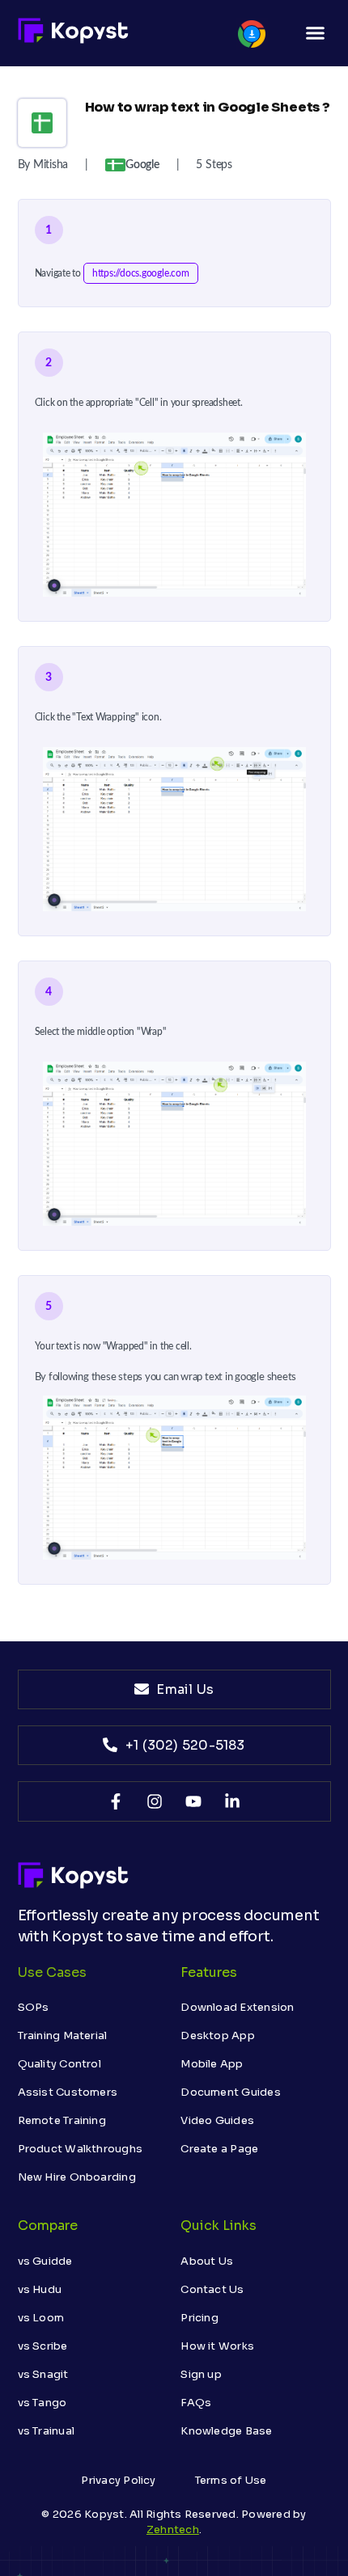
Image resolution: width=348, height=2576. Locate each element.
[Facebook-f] (116, 1801)
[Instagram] (155, 1801)
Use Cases (52, 1972)
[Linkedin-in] (232, 1801)
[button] (316, 33)
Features (209, 1972)
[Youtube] (193, 1801)
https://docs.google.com (141, 273)
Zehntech (173, 2530)
